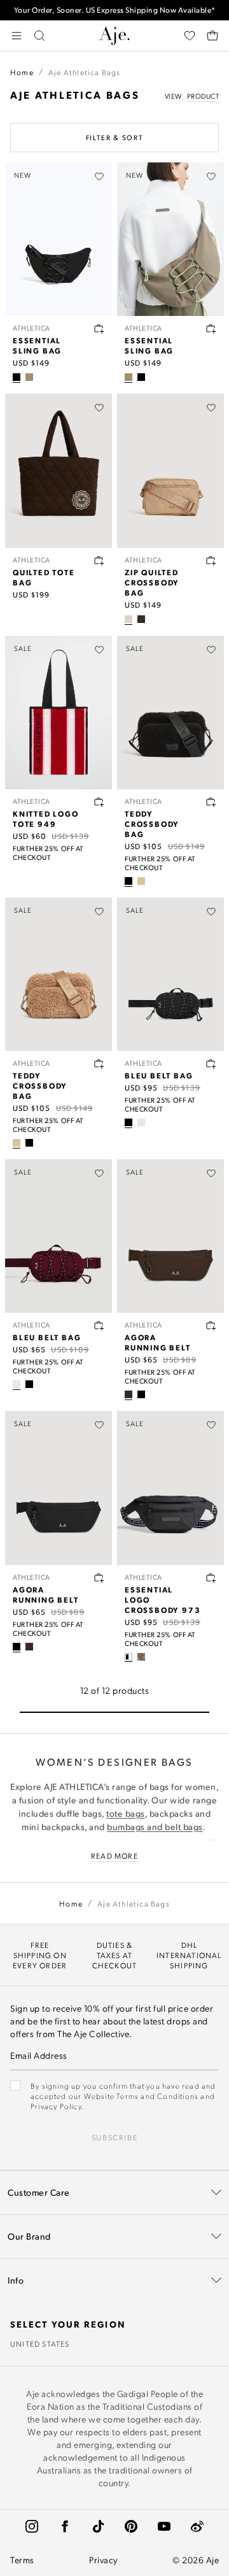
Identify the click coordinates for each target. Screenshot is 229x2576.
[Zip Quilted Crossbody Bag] (170, 470)
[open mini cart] (212, 36)
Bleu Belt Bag (159, 1075)
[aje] (114, 36)
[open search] (39, 36)
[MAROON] (141, 1122)
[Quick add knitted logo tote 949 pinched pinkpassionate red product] (99, 802)
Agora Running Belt (158, 1342)
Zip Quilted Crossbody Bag (152, 582)
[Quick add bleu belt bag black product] (211, 1064)
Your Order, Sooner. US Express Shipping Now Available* (115, 10)
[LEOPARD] (141, 1657)
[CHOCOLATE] (141, 619)
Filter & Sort (114, 138)
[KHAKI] (29, 377)
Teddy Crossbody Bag (152, 824)
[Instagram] (32, 2526)
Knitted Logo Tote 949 (46, 819)
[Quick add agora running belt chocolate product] (211, 1326)
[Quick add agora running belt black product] (99, 1578)
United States (40, 2343)
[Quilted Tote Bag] (59, 470)
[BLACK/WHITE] (128, 1657)
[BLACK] (17, 377)
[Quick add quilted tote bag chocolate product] (99, 561)
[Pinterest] (131, 2526)
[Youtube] (164, 2526)
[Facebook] (65, 2526)
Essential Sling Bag (37, 345)
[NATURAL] (141, 881)
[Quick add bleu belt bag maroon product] (99, 1326)
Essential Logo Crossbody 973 (163, 1599)
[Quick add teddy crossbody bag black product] (211, 802)
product (203, 96)
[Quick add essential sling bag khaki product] (211, 329)
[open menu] (17, 36)
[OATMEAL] (128, 619)
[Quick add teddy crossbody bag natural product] (99, 1064)
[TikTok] (98, 2526)
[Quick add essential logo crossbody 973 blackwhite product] (211, 1578)
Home (22, 72)
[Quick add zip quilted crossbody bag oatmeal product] (211, 561)
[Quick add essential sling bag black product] (99, 329)
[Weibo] (197, 2526)
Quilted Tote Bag (44, 577)
